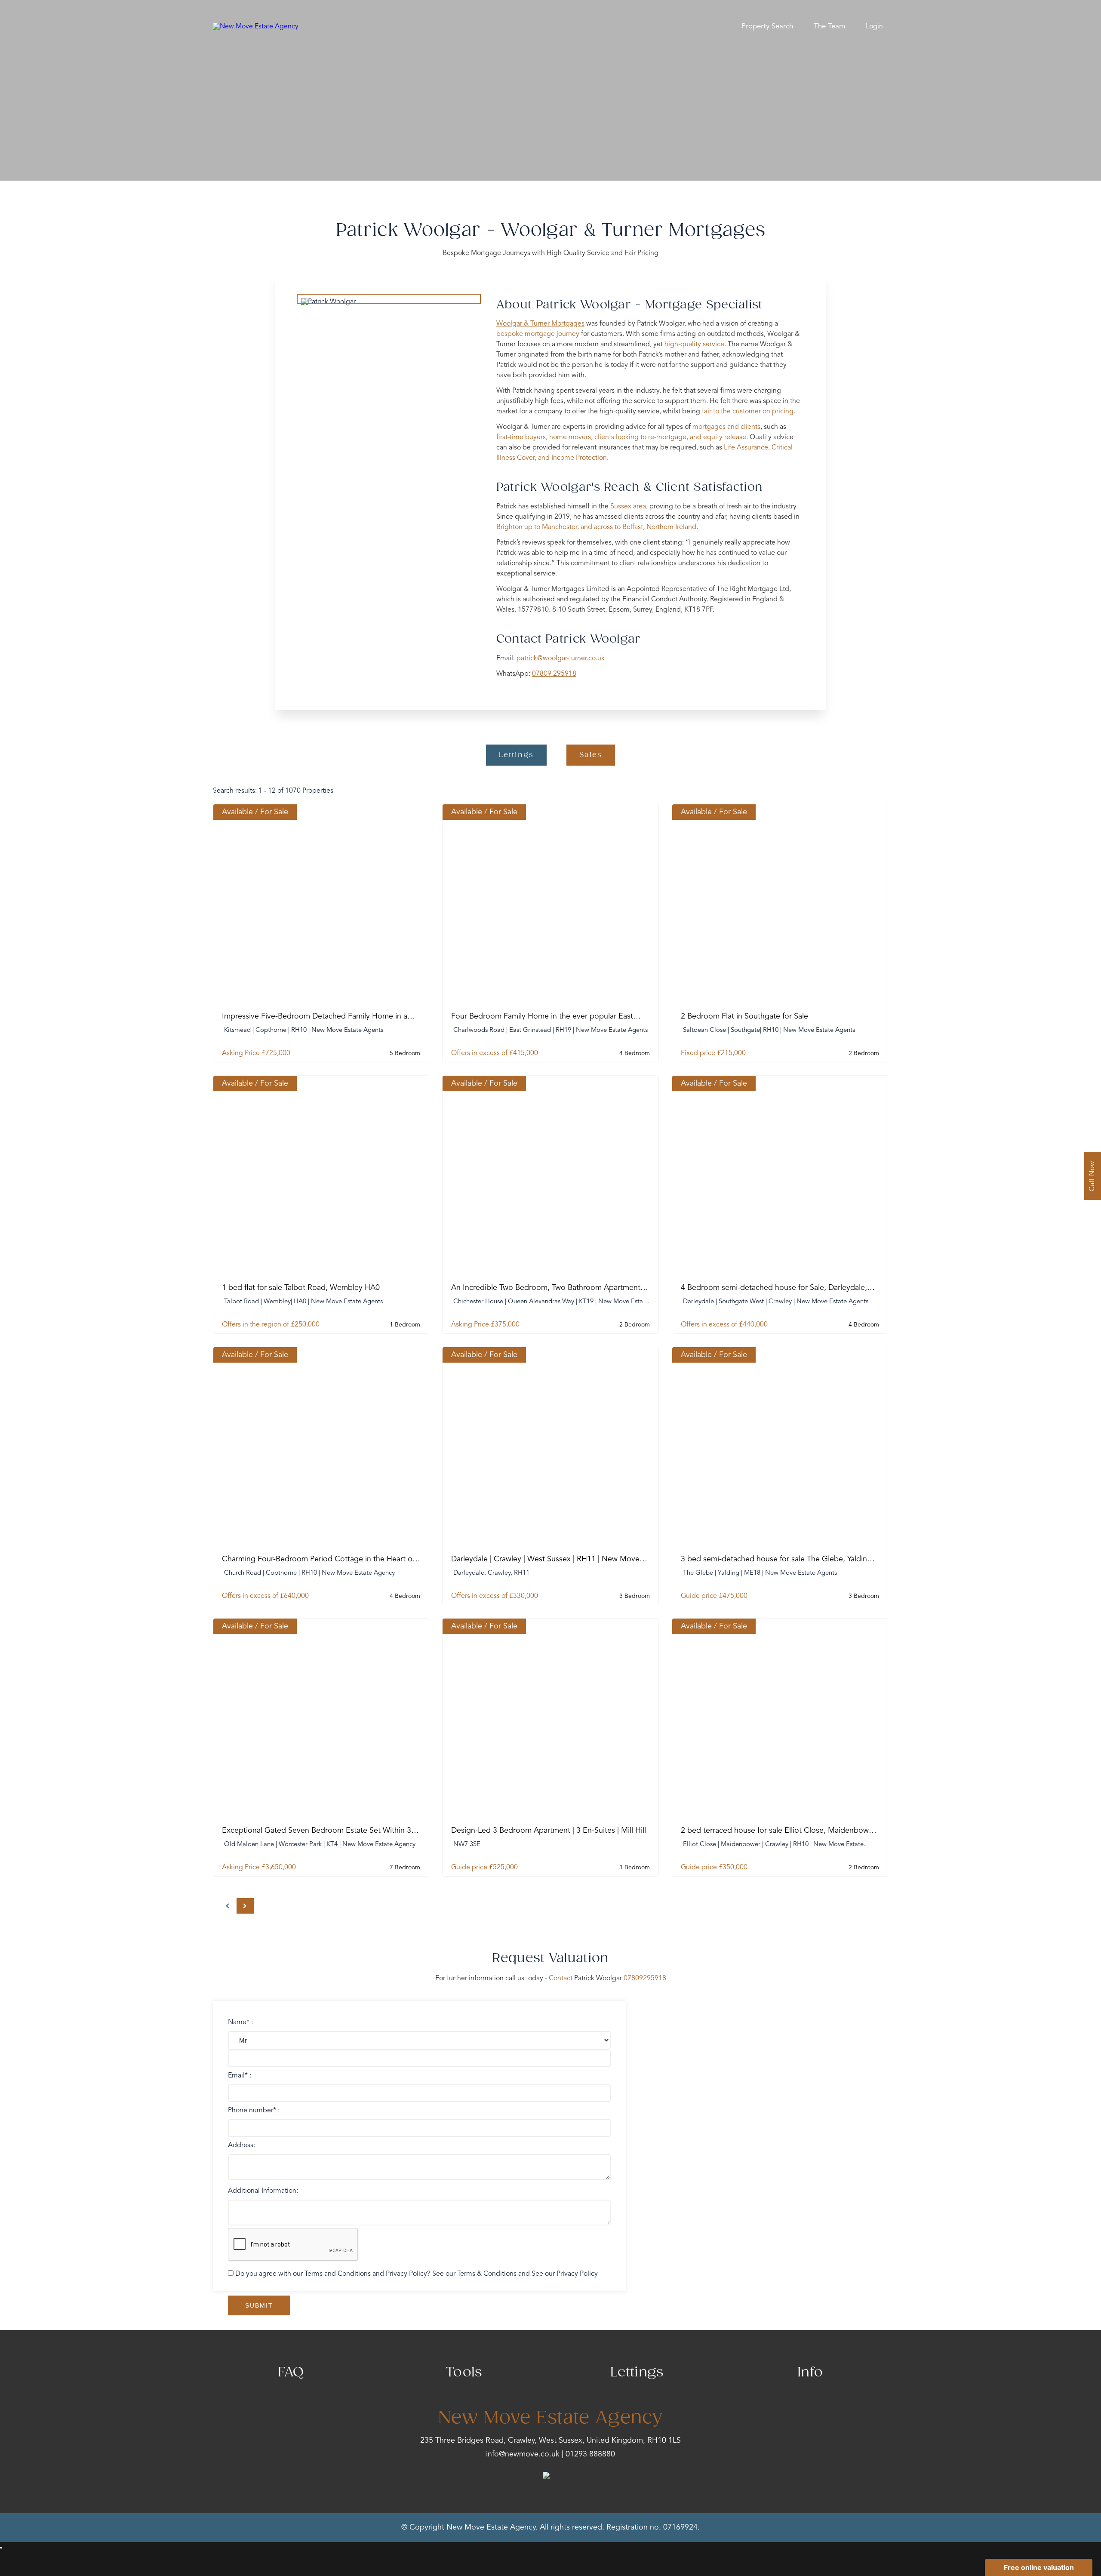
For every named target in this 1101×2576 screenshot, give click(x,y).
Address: (241, 2145)
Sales (591, 755)
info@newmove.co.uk (523, 2454)
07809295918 (645, 1979)
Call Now (1092, 1176)
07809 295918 (554, 674)
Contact (561, 1979)
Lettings (516, 755)
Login (874, 27)
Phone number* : (254, 2111)
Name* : (240, 2022)
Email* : (240, 2076)
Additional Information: (263, 2191)
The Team (829, 26)
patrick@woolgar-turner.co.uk (561, 659)
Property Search (767, 26)
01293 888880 (590, 2454)
